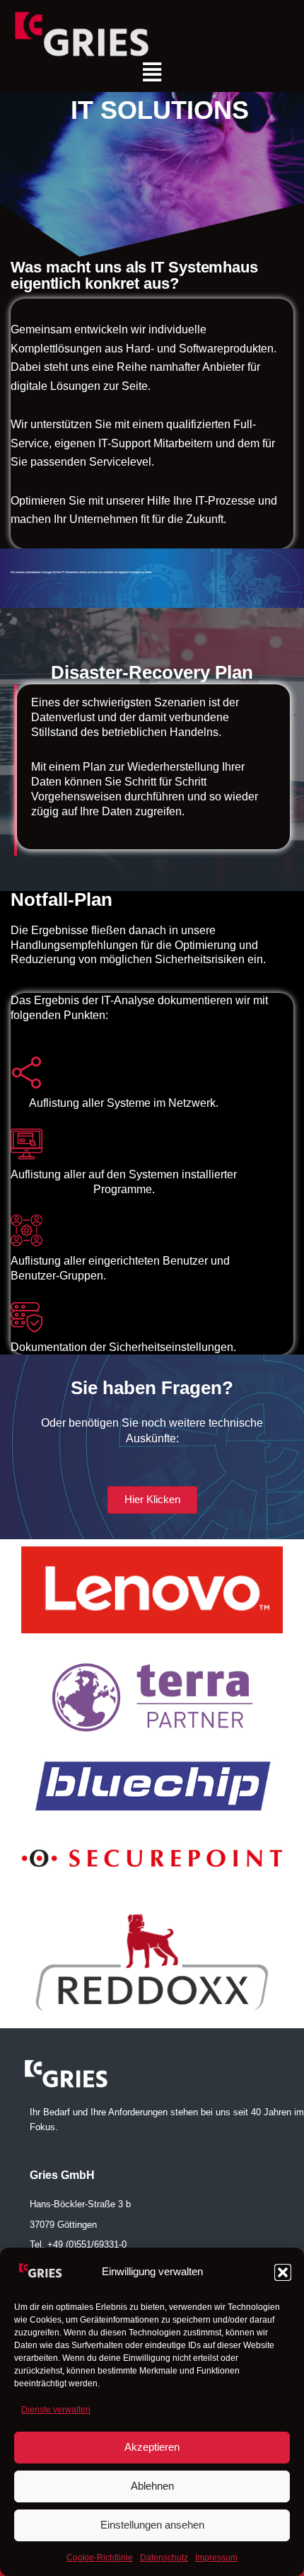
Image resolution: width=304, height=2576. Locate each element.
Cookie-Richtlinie (100, 2558)
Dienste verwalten (56, 2410)
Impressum (216, 2558)
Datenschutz (164, 2558)
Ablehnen (152, 2486)
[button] (283, 2272)
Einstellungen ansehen (152, 2525)
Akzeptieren (152, 2447)
